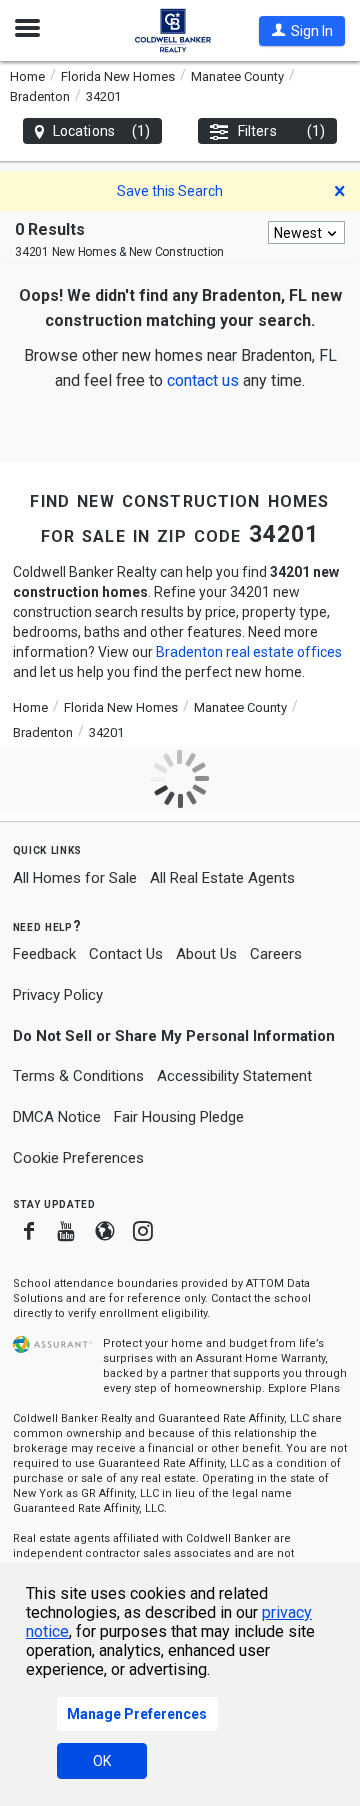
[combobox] (306, 232)
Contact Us (126, 954)
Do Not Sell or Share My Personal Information (174, 1036)
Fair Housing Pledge (179, 1117)
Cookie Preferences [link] (78, 1158)
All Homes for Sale (75, 878)
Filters (281, 131)
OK (102, 1761)
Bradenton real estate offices (249, 652)
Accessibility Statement (234, 1076)
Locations (101, 131)
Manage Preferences (137, 1714)
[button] (302, 31)
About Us (206, 954)
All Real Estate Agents (222, 878)
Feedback (44, 954)
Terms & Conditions (78, 1076)
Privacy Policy (58, 995)
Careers (276, 954)
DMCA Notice (57, 1117)
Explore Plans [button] (304, 1388)
